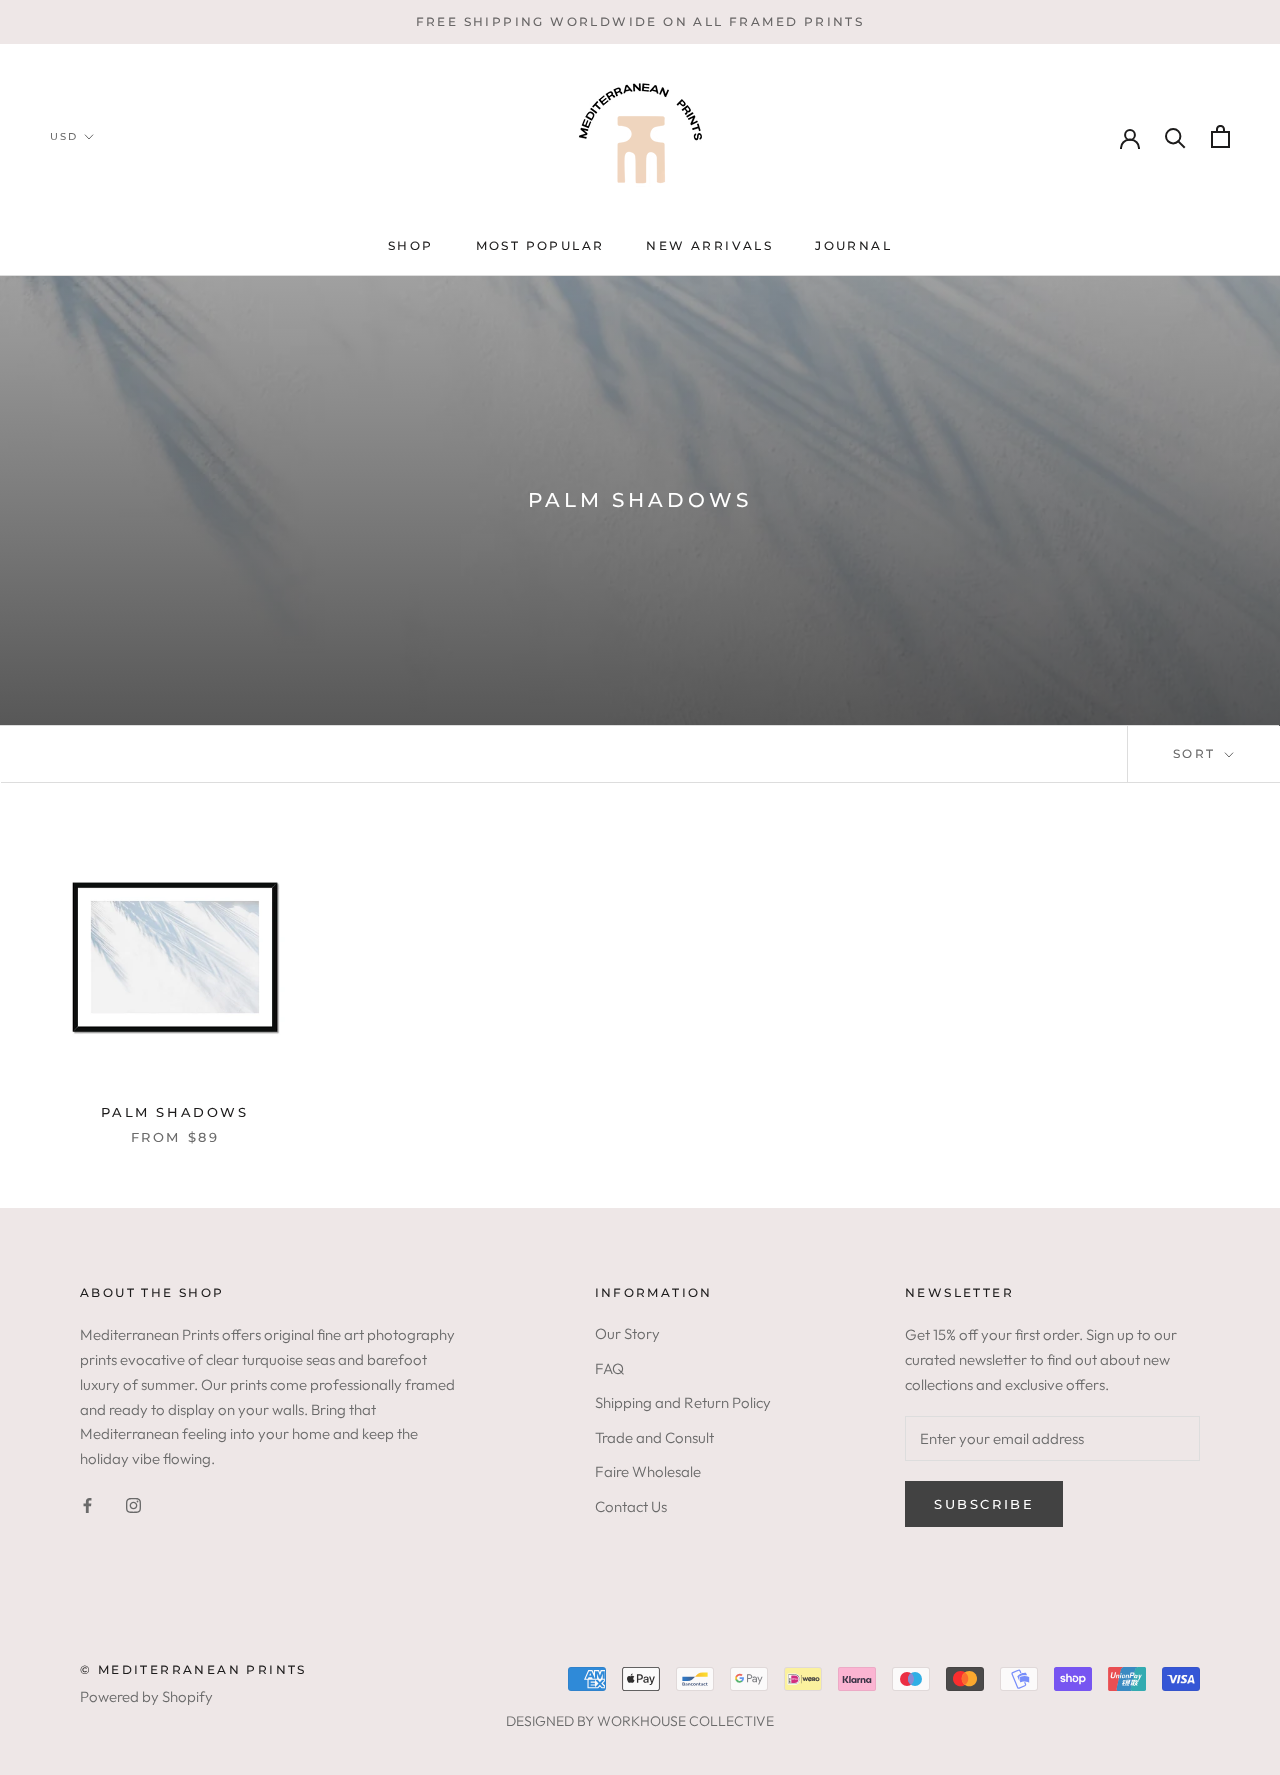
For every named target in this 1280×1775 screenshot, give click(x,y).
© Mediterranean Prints (193, 1669)
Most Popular (540, 245)
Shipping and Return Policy (683, 1402)
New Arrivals (709, 245)
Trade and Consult (654, 1437)
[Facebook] (87, 1504)
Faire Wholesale (648, 1471)
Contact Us (631, 1506)
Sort (1197, 753)
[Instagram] (133, 1504)
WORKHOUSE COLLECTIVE (685, 1721)
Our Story (627, 1333)
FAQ (609, 1368)
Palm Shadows (174, 1112)
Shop (411, 245)
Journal (853, 245)
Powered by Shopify (146, 1696)
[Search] (1175, 136)
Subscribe (984, 1504)
